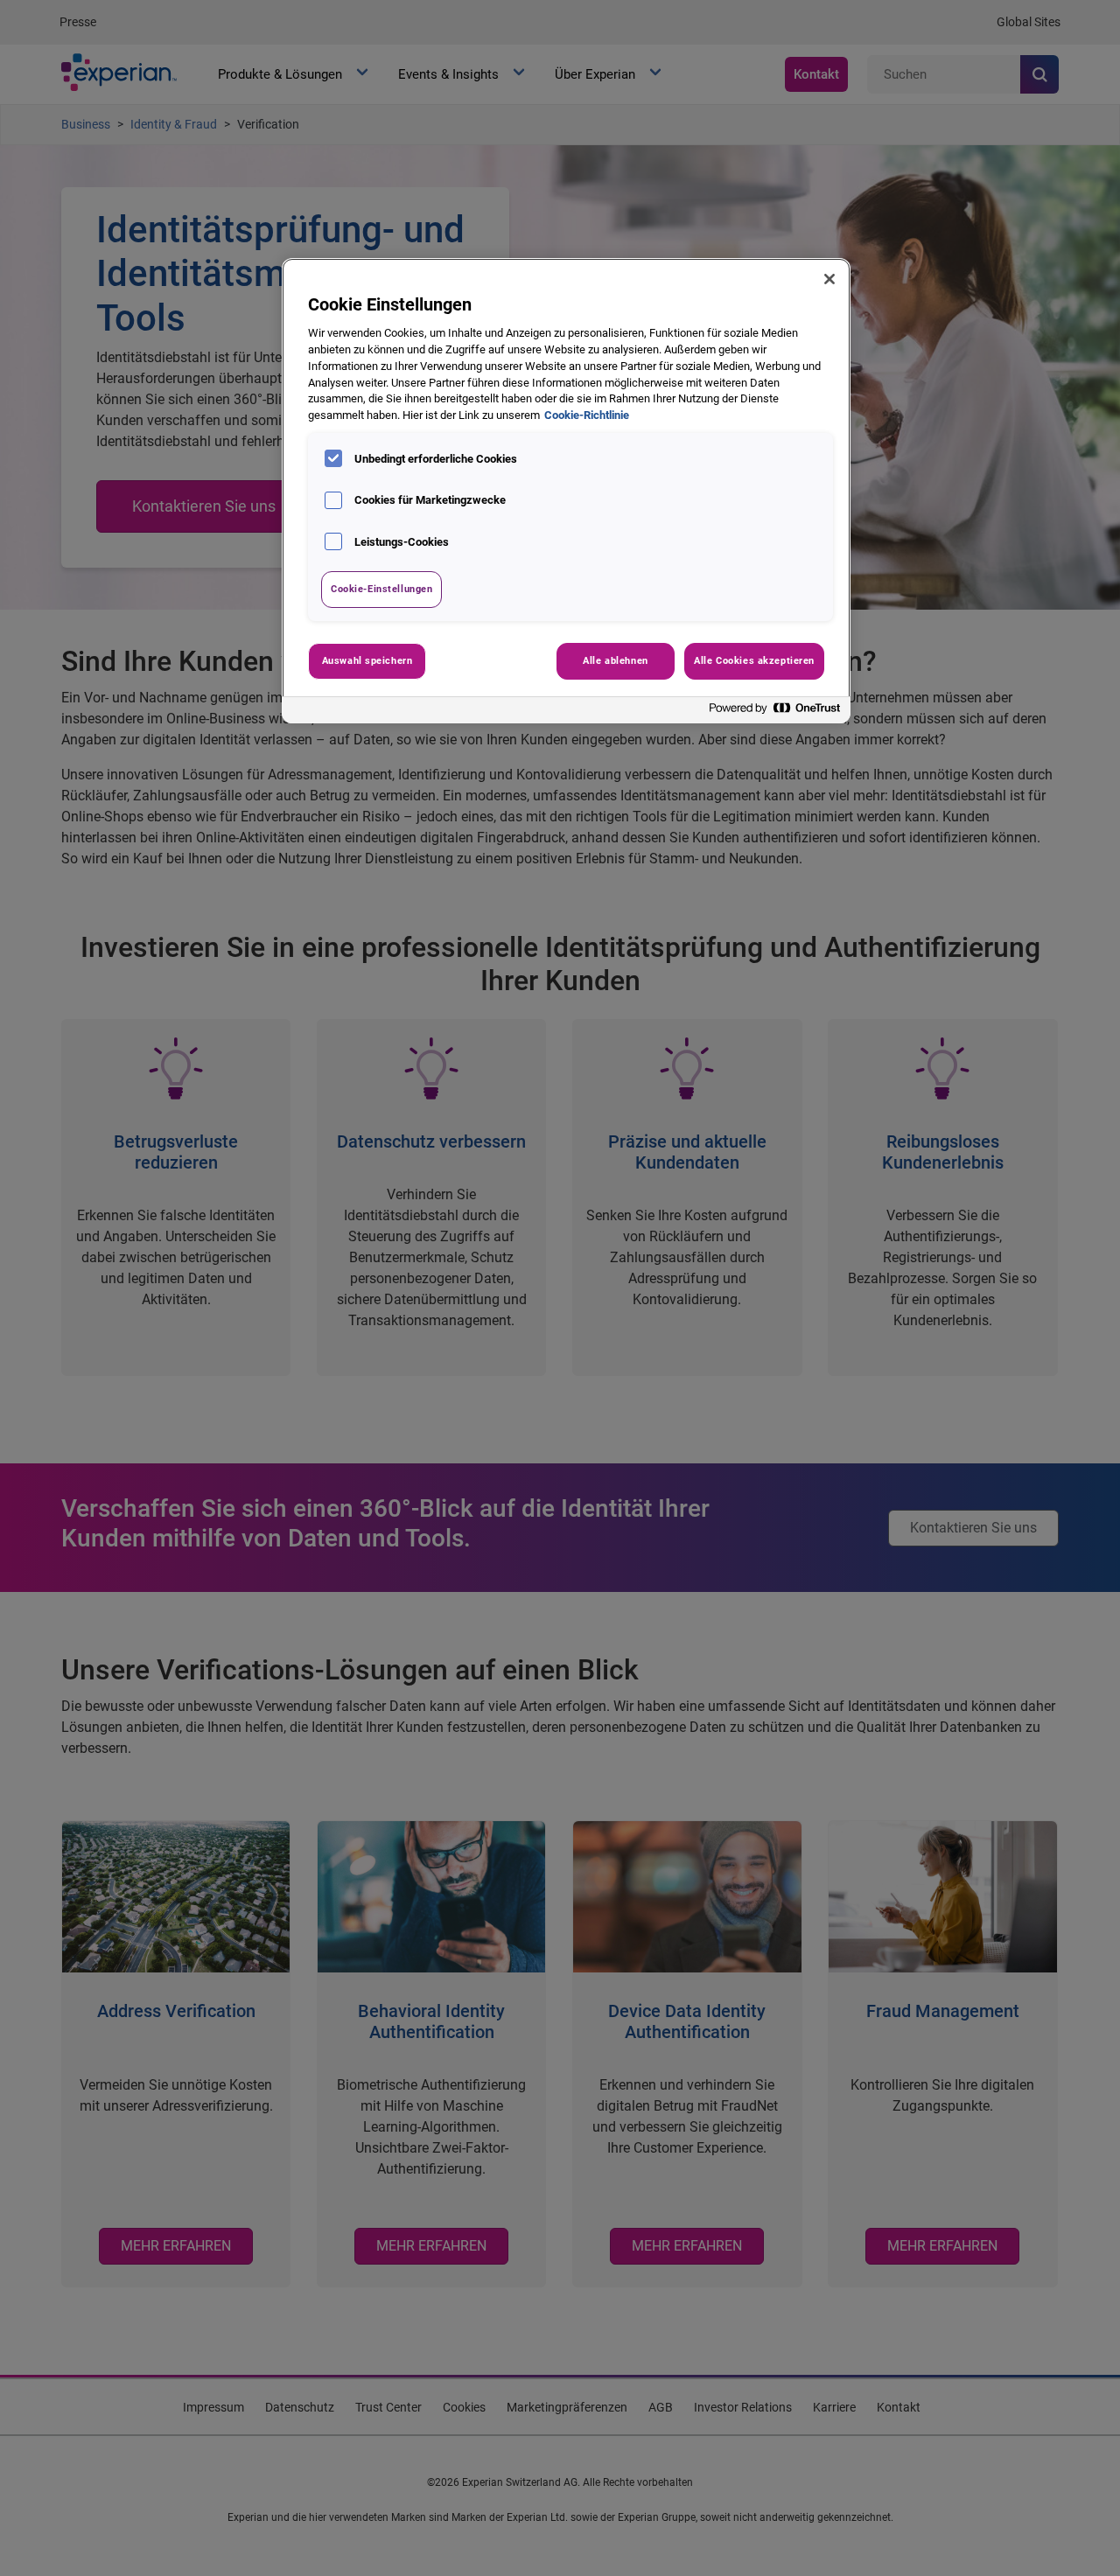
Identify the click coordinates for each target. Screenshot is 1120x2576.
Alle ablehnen (615, 660)
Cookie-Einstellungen (381, 589)
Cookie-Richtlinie (587, 415)
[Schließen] (829, 279)
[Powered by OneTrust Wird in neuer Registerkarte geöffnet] (775, 712)
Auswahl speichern (367, 660)
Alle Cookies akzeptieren (754, 660)
